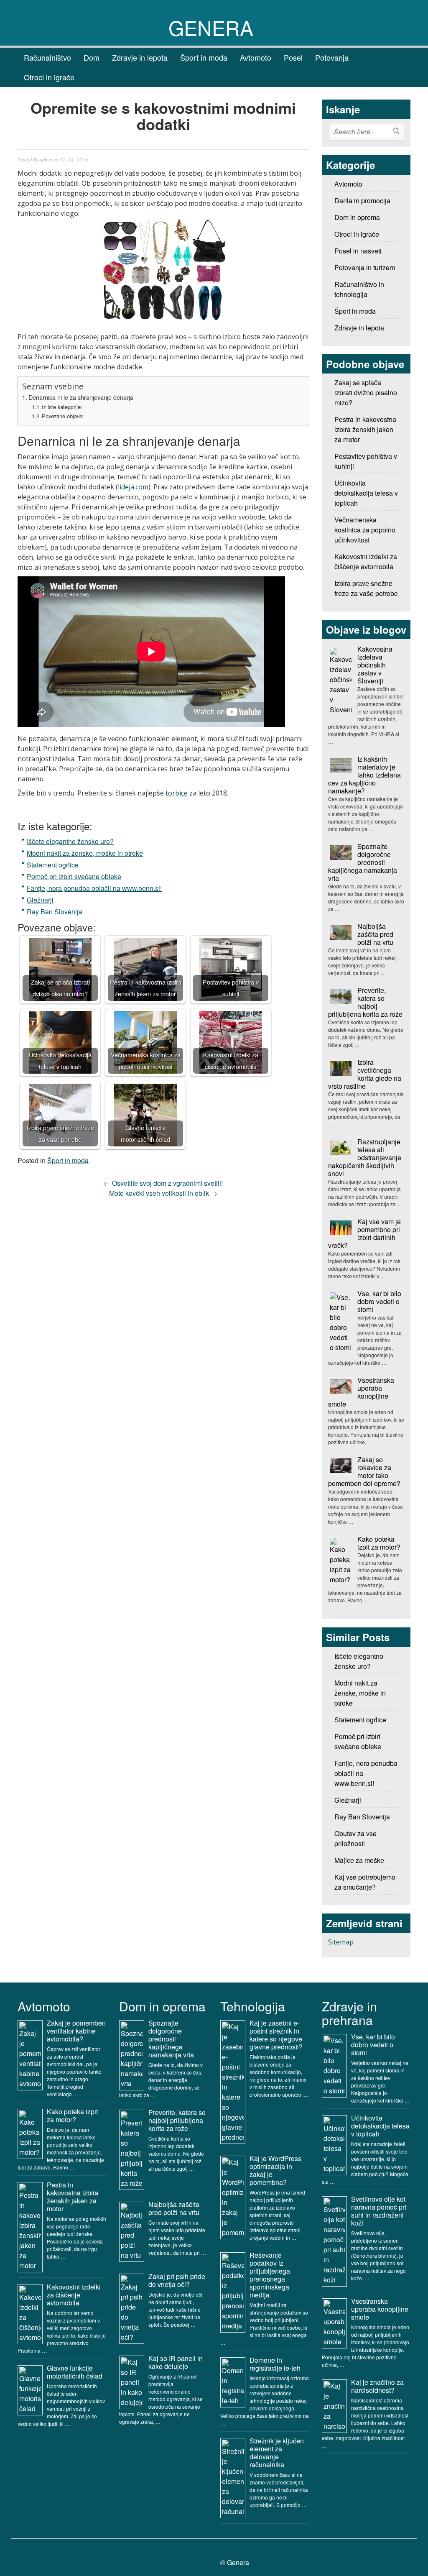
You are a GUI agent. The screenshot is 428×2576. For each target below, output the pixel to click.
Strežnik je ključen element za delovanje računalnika (277, 2453)
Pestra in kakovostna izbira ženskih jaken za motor (73, 2197)
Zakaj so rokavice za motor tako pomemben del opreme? (364, 1471)
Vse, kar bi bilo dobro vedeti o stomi (379, 1301)
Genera (211, 27)
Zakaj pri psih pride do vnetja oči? (177, 2280)
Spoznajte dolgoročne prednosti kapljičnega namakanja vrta (363, 862)
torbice (177, 793)
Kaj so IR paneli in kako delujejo (176, 2362)
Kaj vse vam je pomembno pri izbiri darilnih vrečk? (364, 1233)
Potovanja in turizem (365, 267)
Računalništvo (47, 57)
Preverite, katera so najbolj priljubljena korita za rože (365, 1002)
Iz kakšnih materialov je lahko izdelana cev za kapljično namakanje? (364, 775)
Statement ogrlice (53, 865)
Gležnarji (40, 900)
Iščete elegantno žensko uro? (70, 841)
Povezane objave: (63, 416)
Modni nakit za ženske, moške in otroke (85, 853)
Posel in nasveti (358, 251)
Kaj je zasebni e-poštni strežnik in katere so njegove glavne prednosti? (276, 2035)
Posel (293, 57)
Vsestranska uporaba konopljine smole (361, 1392)
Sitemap (341, 1942)
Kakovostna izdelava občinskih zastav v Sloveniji (375, 665)
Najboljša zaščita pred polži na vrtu (375, 934)
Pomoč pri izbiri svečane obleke (74, 876)
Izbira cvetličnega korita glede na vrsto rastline (365, 1074)
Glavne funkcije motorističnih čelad (75, 2372)
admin (46, 160)
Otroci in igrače (49, 77)
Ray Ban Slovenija (55, 912)
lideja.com (133, 487)
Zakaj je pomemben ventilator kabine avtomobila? (76, 2031)
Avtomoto (256, 57)
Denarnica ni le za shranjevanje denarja (81, 397)
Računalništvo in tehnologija (359, 289)
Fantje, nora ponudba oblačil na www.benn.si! (94, 888)
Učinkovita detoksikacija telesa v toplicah (380, 2126)
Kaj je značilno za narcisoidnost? (377, 2386)
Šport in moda (204, 57)
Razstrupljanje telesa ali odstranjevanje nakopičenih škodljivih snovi (365, 1158)
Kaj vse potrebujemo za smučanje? (365, 1882)
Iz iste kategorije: (62, 407)
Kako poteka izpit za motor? (379, 1543)
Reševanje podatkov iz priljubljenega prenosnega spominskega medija (270, 2275)
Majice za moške (359, 1860)
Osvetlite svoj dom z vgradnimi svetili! (163, 1183)
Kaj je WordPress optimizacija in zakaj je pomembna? (275, 2170)
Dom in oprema (357, 217)
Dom (92, 57)
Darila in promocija (362, 201)
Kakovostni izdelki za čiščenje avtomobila (74, 2295)
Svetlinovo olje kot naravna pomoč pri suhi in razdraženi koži (379, 2211)
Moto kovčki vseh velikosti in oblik (163, 1193)
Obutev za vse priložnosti (355, 1838)
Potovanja (332, 57)
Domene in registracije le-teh (275, 2364)
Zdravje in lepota (140, 57)
